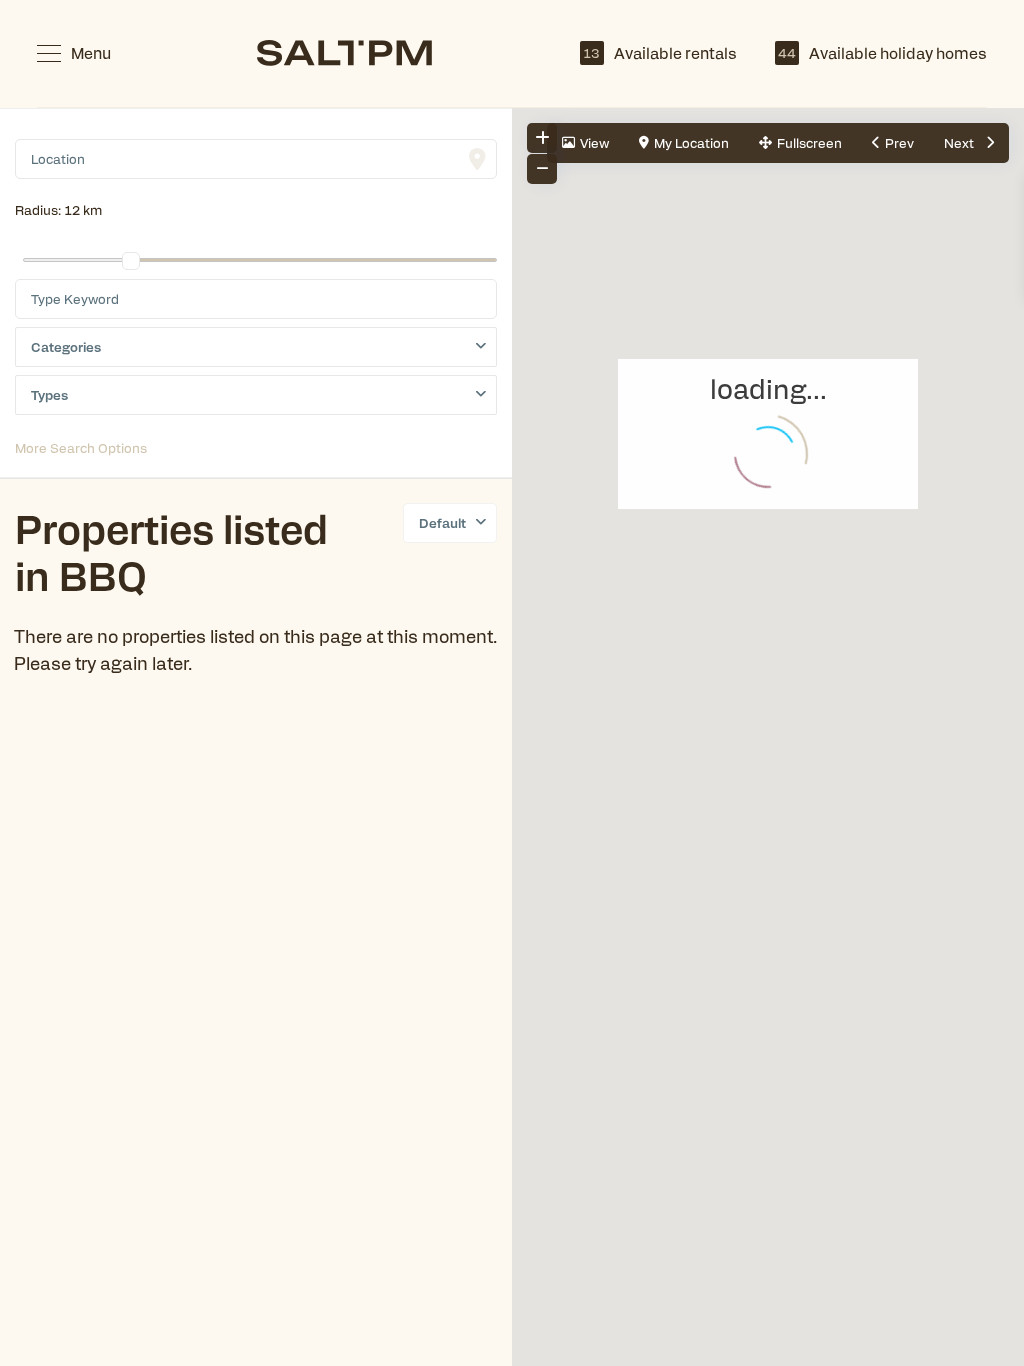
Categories (66, 346)
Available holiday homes (882, 52)
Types (49, 394)
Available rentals (660, 52)
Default (442, 522)
